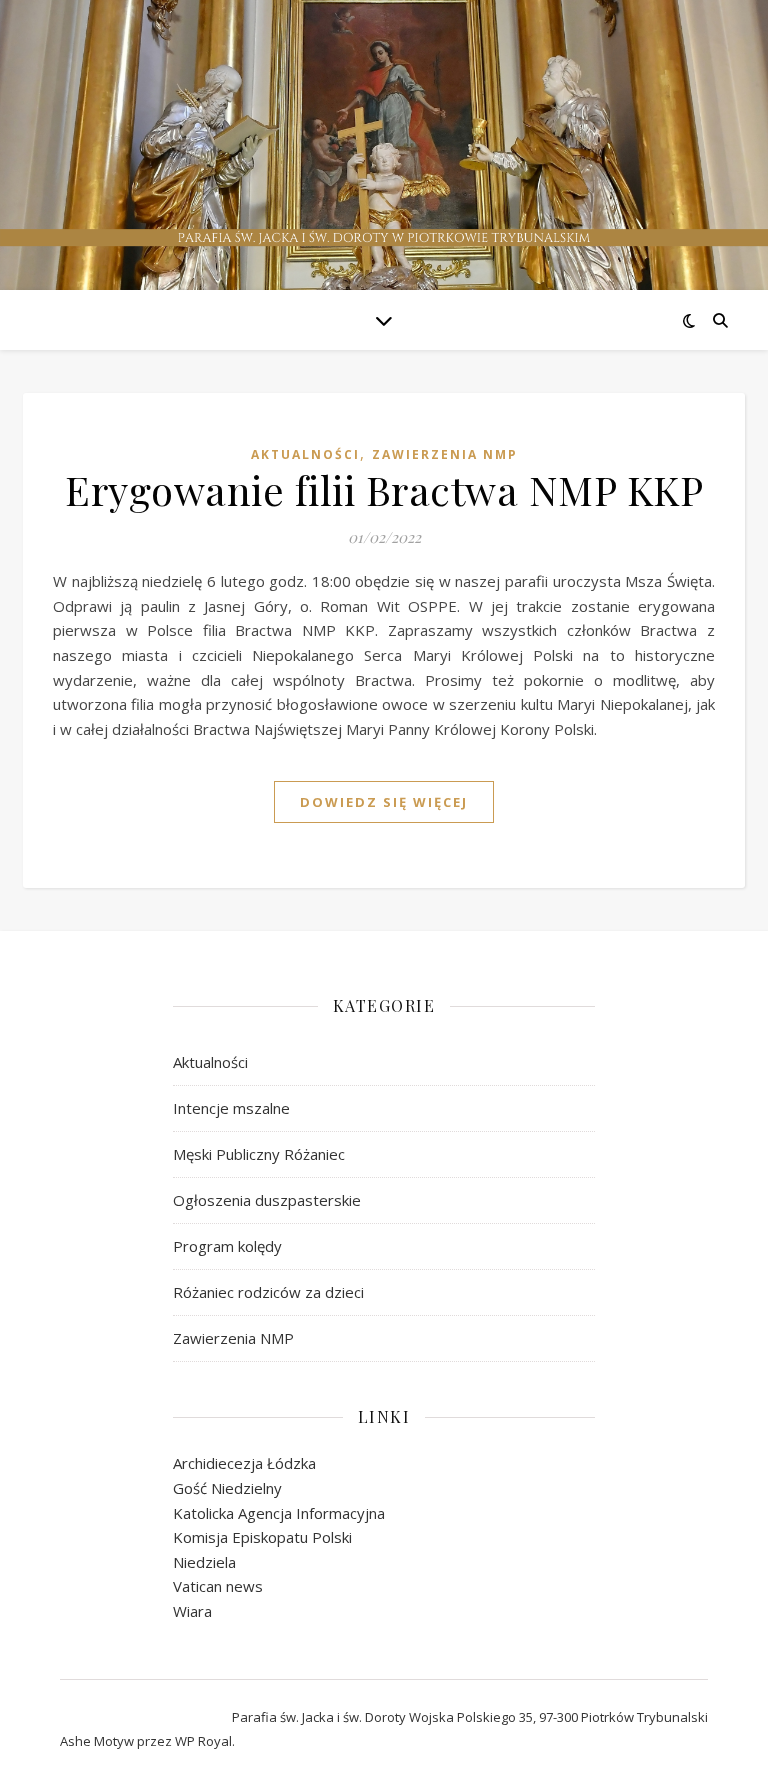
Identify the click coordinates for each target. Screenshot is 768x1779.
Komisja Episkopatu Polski (262, 1537)
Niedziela (204, 1562)
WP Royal (203, 1741)
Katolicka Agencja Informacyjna (279, 1513)
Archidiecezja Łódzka (244, 1463)
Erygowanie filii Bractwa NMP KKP (384, 489)
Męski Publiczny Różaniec (259, 1154)
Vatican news (218, 1586)
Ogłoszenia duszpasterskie (267, 1200)
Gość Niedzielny (227, 1488)
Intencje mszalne (231, 1108)
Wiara (192, 1611)
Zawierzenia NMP (445, 454)
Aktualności (305, 454)
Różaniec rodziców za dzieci (268, 1292)
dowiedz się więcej (384, 802)
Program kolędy (227, 1246)
